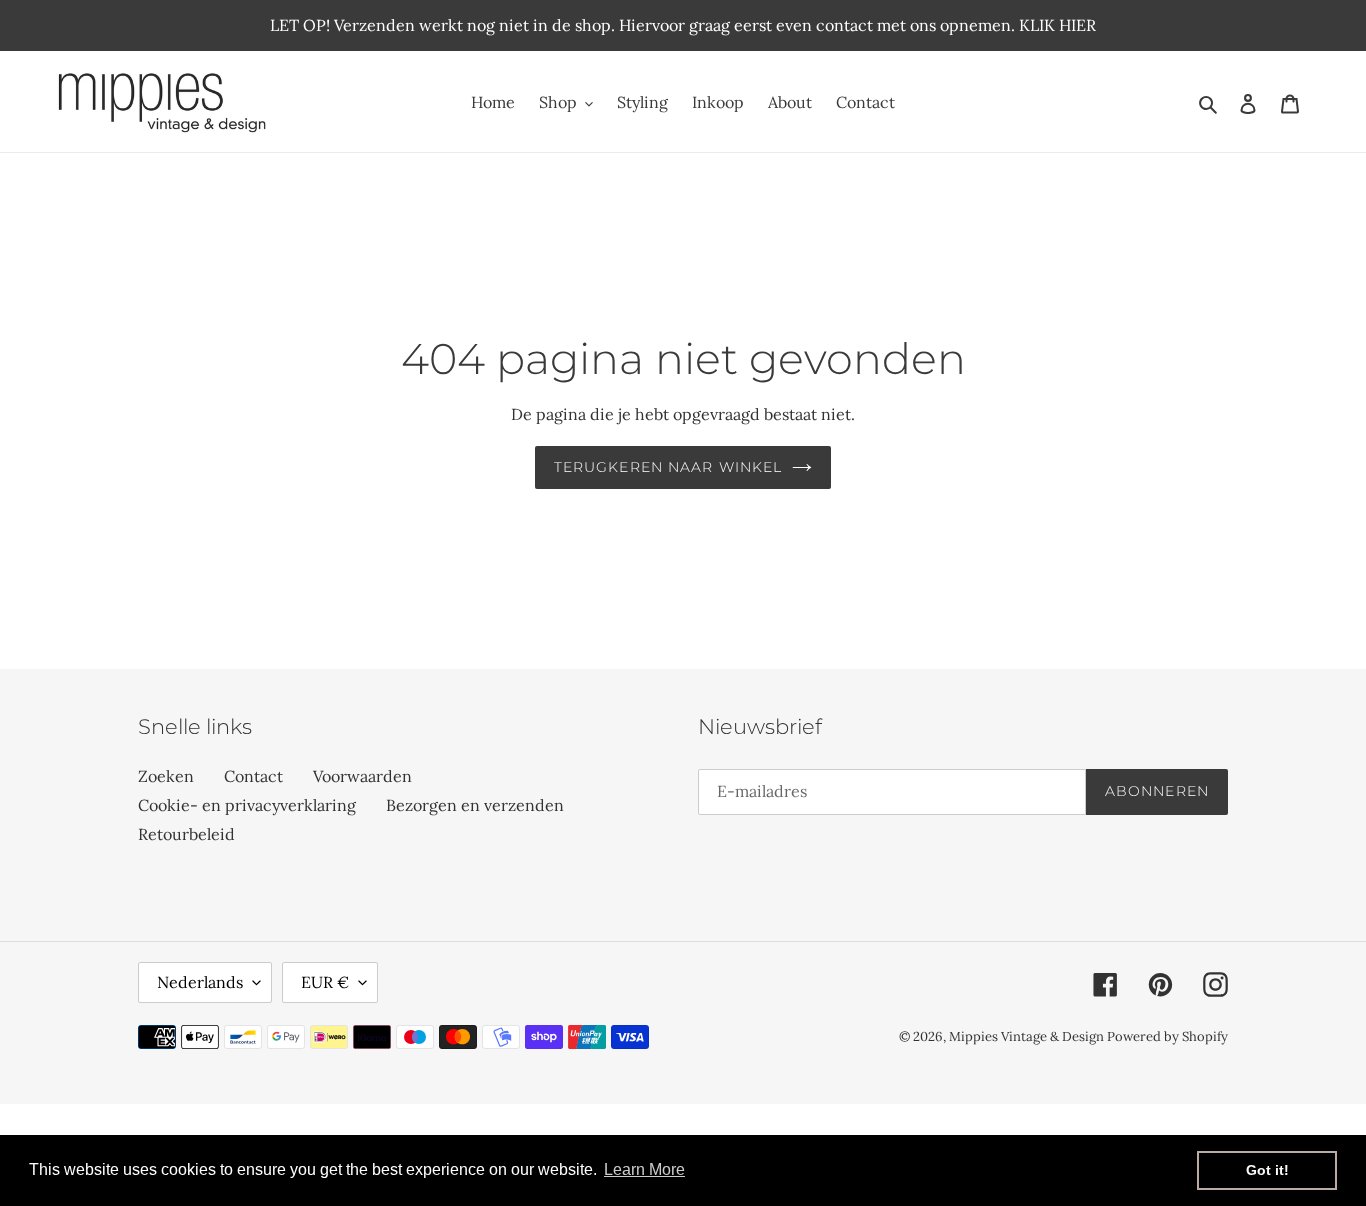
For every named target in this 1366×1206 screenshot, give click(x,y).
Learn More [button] (644, 1169)
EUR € (325, 982)
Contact (253, 776)
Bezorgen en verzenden (475, 805)
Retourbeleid (186, 834)
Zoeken (166, 776)
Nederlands (200, 982)
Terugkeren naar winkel (668, 467)
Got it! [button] (1267, 1170)
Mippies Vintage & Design (1028, 1036)
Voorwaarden (362, 776)
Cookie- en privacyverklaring (247, 805)
